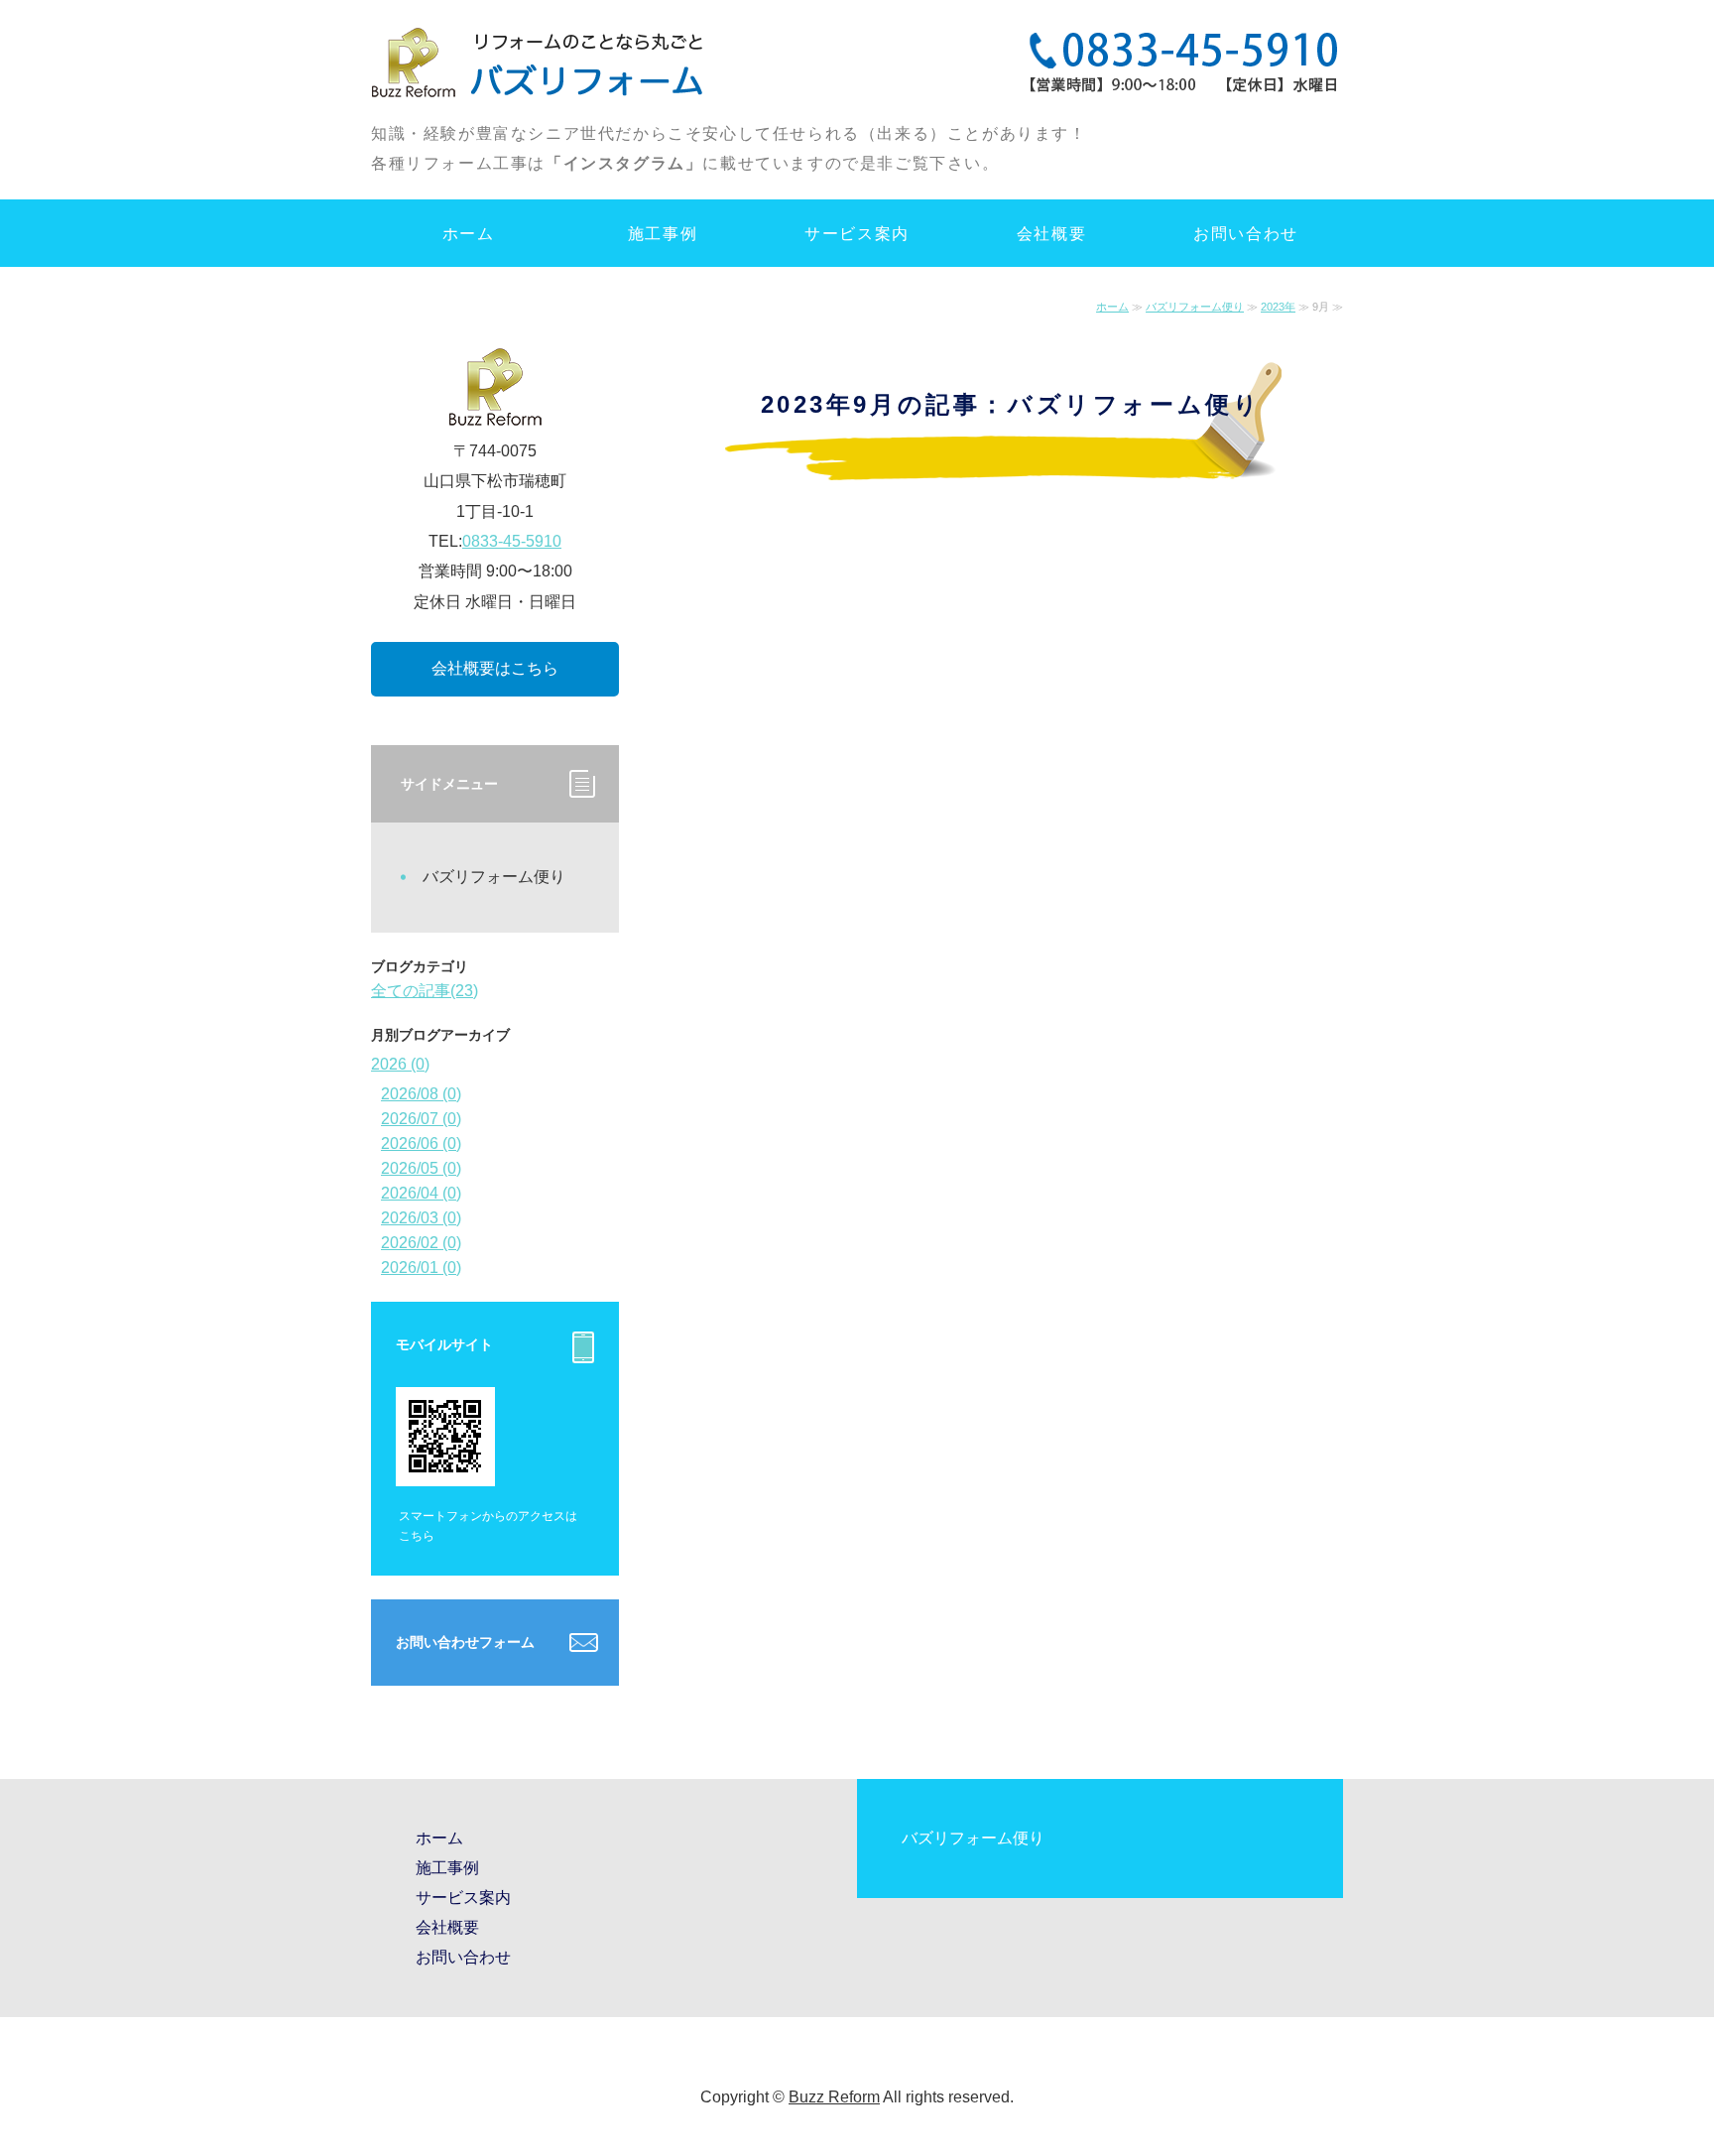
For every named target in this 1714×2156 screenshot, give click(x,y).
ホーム (469, 234)
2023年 (1278, 307)
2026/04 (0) (421, 1193)
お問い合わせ (1246, 234)
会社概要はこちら (495, 668)
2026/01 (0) (421, 1268)
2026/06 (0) (421, 1143)
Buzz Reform (834, 2097)
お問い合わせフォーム (465, 1642)
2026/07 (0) (421, 1119)
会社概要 (1051, 234)
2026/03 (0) (421, 1218)
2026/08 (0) (421, 1094)
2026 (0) (400, 1064)
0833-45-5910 (512, 541)
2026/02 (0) (421, 1243)
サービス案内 (857, 234)
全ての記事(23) (425, 991)
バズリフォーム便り (1195, 307)
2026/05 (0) (421, 1168)
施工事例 (663, 234)
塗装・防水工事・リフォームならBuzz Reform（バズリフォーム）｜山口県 (542, 60)
